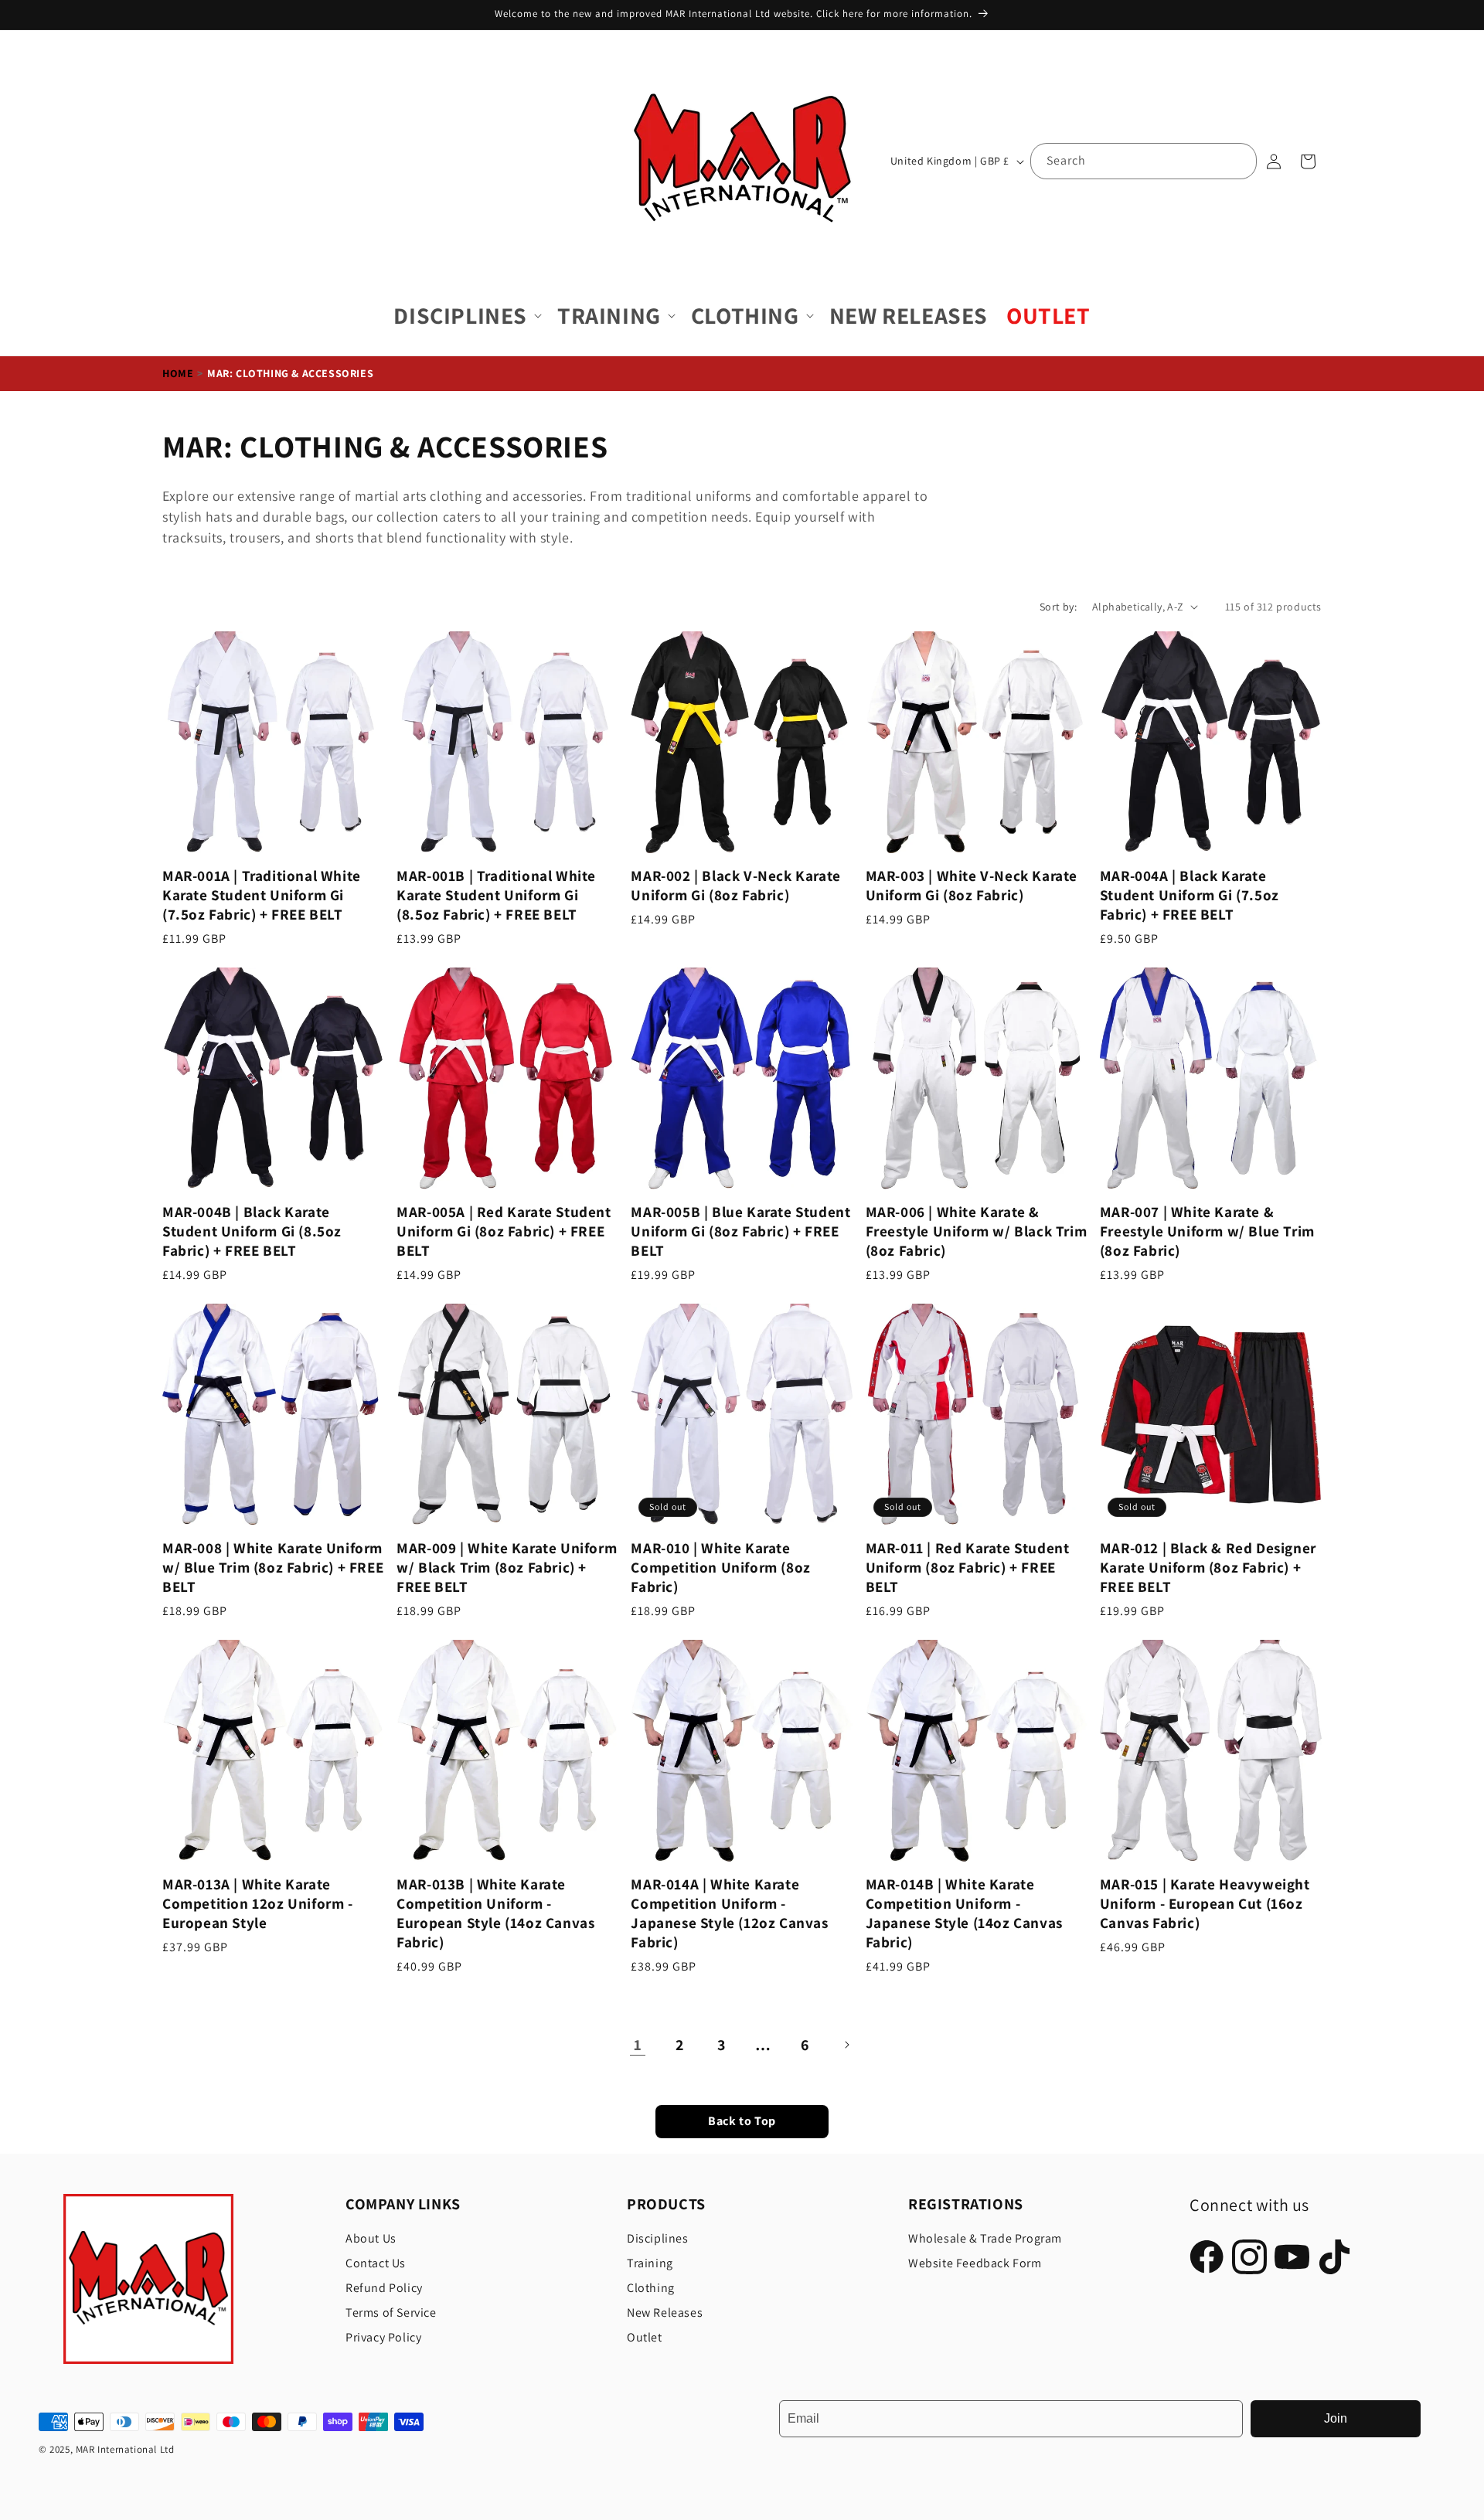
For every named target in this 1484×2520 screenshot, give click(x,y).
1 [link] (638, 2045)
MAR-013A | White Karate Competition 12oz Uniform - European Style (258, 1904)
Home (178, 373)
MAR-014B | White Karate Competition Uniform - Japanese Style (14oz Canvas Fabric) (964, 1913)
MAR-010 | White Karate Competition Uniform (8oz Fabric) (720, 1568)
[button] (466, 316)
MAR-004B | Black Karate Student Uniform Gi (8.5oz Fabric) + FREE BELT (252, 1231)
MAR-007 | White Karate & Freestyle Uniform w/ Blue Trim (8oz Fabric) (1207, 1231)
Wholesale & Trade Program (985, 2238)
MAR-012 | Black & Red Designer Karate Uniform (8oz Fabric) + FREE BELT (1208, 1568)
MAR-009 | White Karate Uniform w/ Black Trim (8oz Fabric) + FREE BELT (507, 1568)
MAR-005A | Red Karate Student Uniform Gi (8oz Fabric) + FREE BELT (504, 1231)
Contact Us (376, 2263)
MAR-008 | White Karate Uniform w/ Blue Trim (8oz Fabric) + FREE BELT (273, 1568)
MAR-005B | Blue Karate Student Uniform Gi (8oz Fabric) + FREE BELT (740, 1231)
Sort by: (1058, 607)
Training (650, 2263)
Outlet (645, 2337)
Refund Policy (384, 2288)
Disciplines (658, 2238)
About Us (371, 2238)
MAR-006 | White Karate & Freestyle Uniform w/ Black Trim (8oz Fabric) (977, 1231)
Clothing (651, 2288)
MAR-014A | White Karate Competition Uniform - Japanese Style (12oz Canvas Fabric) (729, 1913)
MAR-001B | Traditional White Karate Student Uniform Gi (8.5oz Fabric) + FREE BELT (496, 895)
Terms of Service (391, 2313)
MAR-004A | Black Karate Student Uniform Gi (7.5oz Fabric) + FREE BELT (1190, 895)
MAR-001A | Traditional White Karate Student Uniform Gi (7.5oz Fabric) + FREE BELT (262, 895)
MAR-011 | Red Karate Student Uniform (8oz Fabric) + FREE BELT (968, 1568)
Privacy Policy (383, 2337)
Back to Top (742, 2122)
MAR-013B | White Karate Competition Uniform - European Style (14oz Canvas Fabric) (495, 1913)
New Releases (665, 2313)
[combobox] (1144, 161)
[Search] (1239, 161)
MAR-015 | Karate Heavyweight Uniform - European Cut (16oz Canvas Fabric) (1205, 1904)
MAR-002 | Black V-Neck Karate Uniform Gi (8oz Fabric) (735, 886)
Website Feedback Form (975, 2263)
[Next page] (846, 2045)
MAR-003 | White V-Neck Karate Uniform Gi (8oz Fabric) (972, 886)
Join (1336, 2418)
